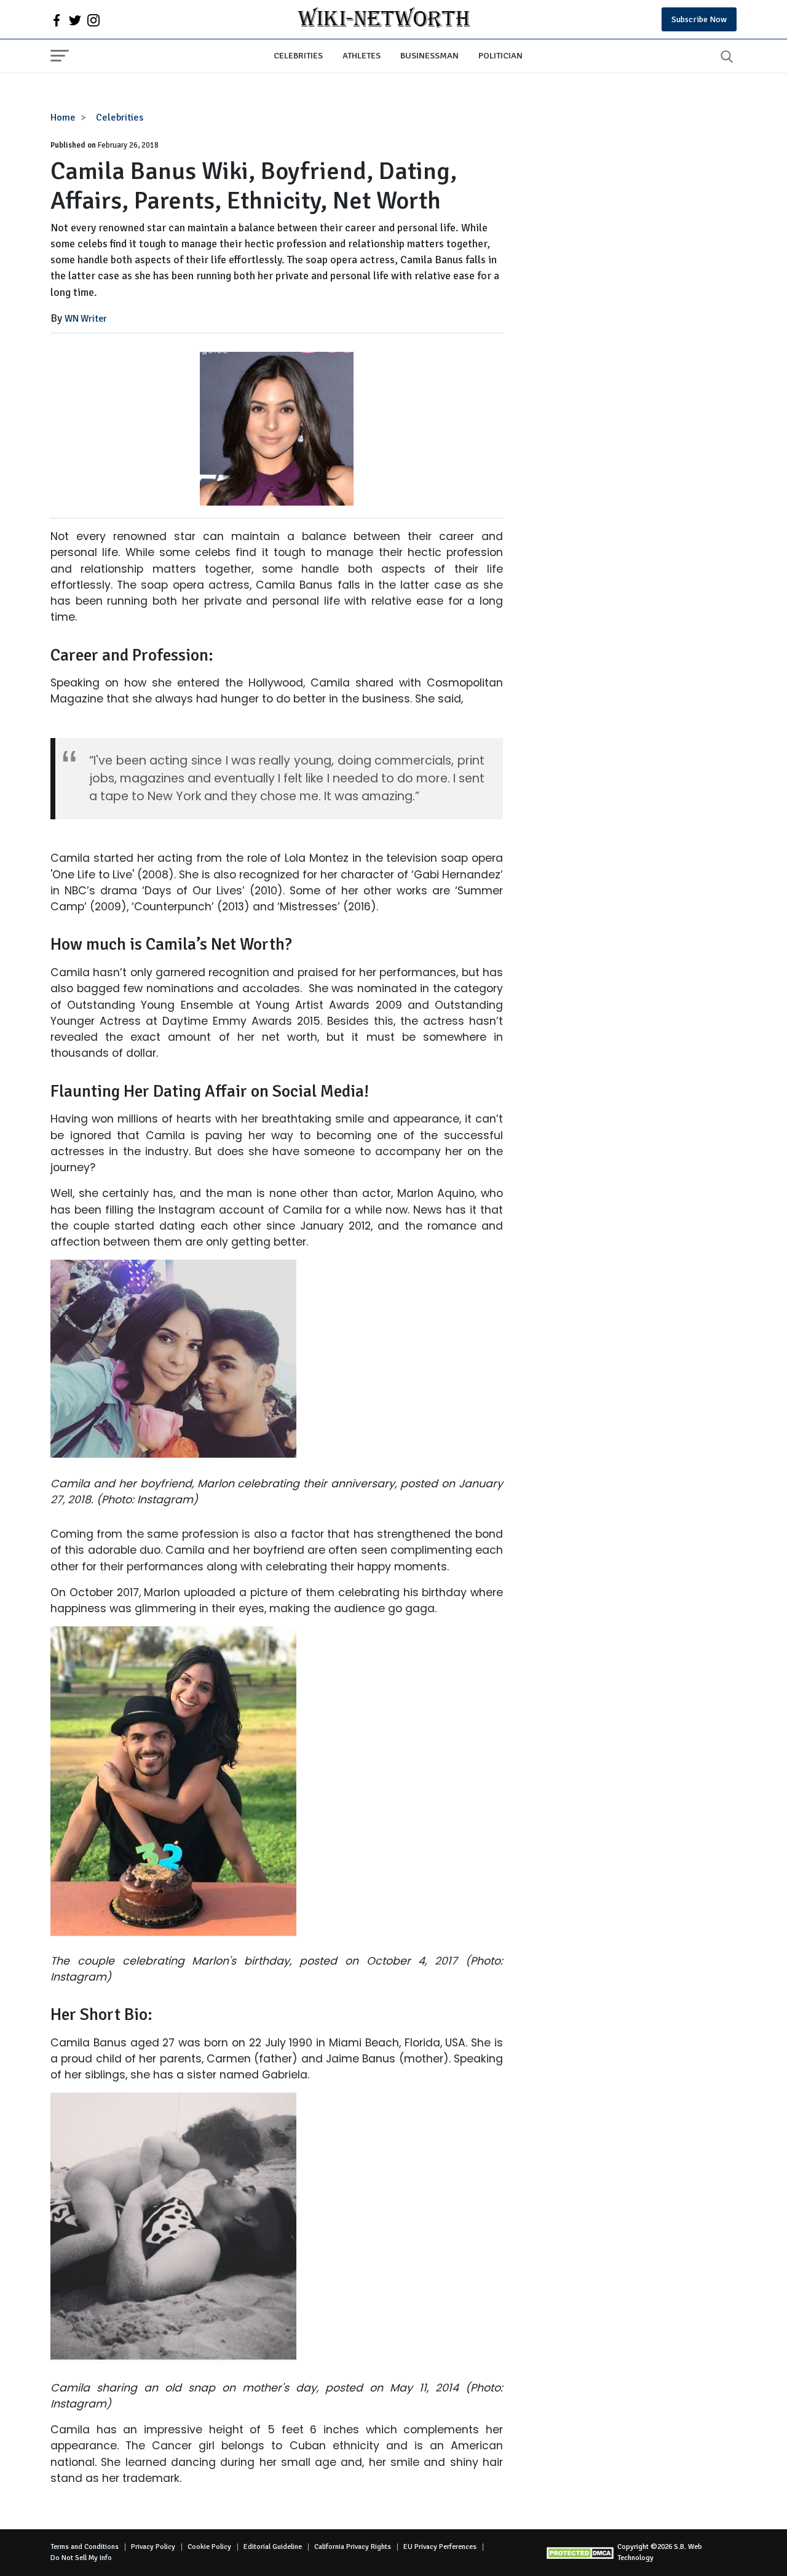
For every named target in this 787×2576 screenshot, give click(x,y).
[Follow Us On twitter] (75, 20)
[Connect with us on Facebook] (57, 20)
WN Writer (86, 319)
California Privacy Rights (353, 2547)
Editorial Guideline (273, 2547)
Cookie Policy (209, 2547)
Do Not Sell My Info (81, 2558)
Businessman (429, 55)
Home (63, 117)
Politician (500, 55)
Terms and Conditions (85, 2547)
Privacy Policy (153, 2547)
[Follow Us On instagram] (93, 20)
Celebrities (298, 55)
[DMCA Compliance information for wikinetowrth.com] (582, 2553)
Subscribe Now (699, 19)
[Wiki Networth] (384, 19)
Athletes (362, 55)
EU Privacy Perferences (440, 2547)
